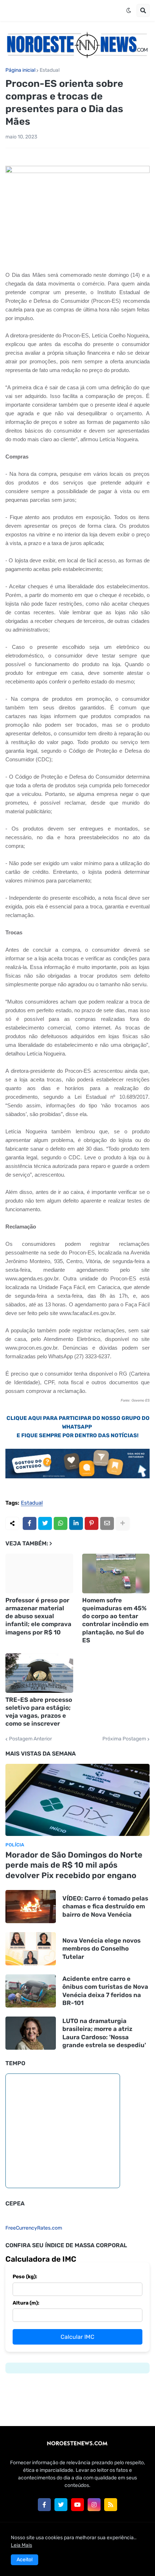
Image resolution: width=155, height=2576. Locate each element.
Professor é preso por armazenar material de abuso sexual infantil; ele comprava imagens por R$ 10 (38, 1616)
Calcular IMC (77, 2337)
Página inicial (20, 70)
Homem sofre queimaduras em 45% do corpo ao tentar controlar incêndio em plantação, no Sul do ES (115, 1620)
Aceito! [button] (25, 2560)
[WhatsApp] (61, 1523)
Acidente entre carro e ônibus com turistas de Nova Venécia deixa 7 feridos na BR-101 (105, 1991)
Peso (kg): (25, 2277)
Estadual (50, 70)
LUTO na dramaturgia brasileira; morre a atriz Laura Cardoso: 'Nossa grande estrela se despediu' (104, 2033)
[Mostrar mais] (123, 1523)
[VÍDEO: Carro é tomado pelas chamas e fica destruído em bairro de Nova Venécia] (31, 1907)
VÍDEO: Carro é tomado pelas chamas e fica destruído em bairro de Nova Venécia (105, 1906)
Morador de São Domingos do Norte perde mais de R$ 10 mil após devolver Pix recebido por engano (74, 1865)
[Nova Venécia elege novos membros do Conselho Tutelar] (31, 1949)
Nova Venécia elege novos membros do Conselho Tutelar (101, 1948)
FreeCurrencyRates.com (34, 2228)
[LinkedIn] (76, 1523)
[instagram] (94, 2505)
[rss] (111, 2505)
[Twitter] (45, 1523)
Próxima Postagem (124, 1739)
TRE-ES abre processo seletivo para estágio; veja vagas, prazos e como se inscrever (39, 1712)
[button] (129, 10)
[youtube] (77, 2505)
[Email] (107, 1523)
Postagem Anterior (30, 1739)
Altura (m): (26, 2303)
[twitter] (61, 2505)
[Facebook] (30, 1523)
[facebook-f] (44, 2505)
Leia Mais (21, 2545)
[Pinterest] (92, 1523)
